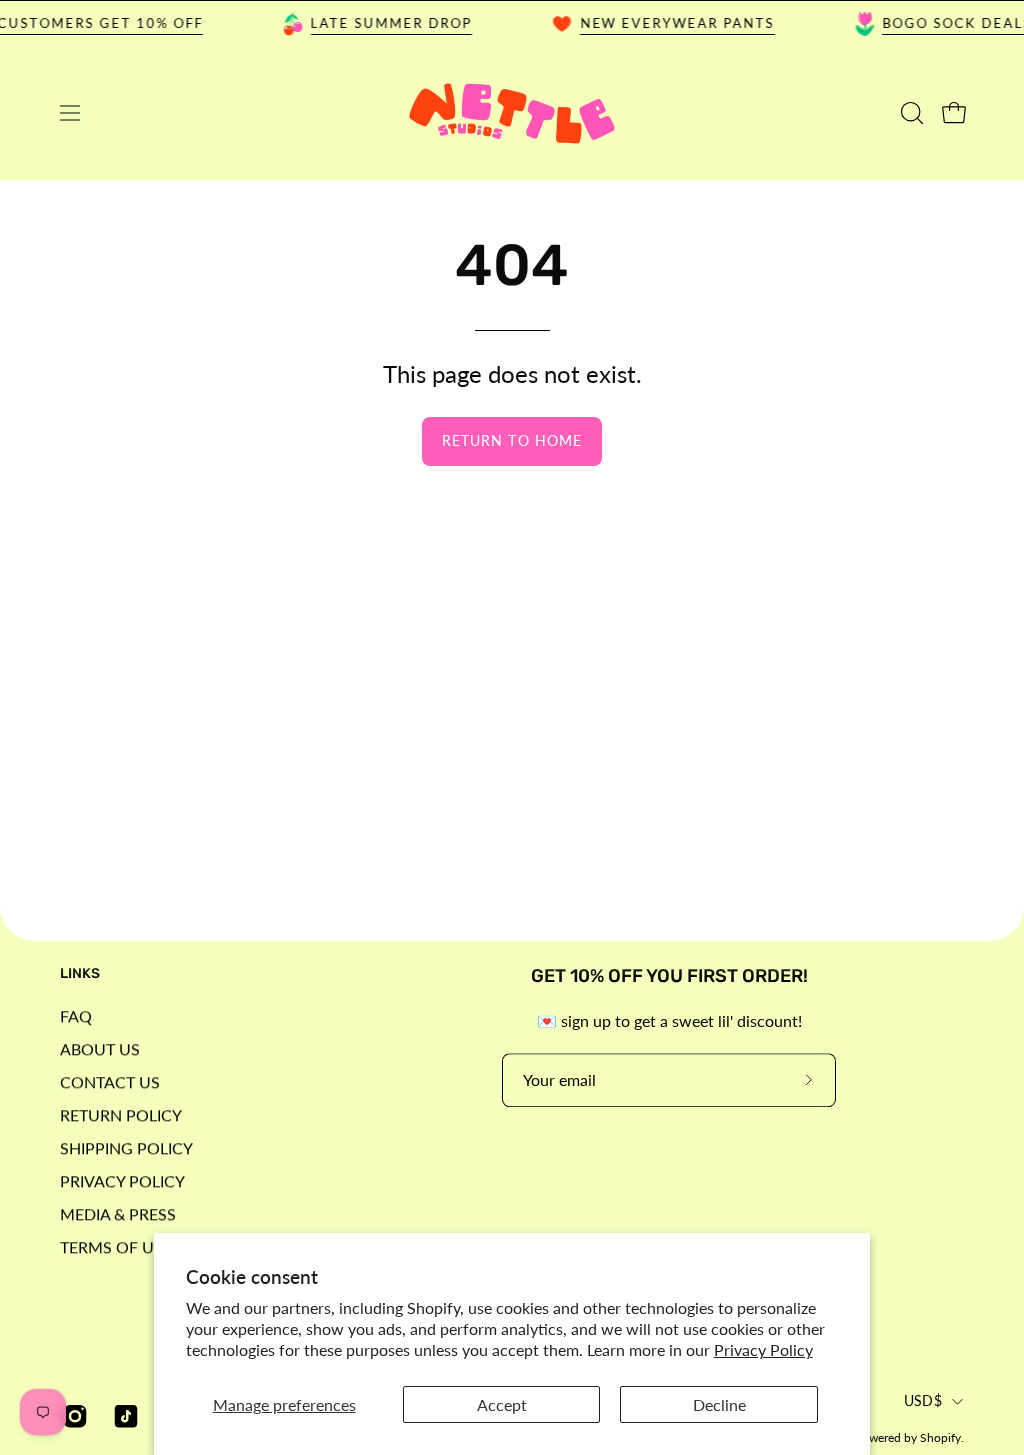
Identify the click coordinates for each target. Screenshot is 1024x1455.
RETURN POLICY (121, 1114)
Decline (719, 1404)
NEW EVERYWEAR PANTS (667, 23)
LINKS (80, 973)
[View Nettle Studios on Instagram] (72, 1416)
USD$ (923, 1401)
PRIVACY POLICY (122, 1180)
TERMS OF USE (116, 1246)
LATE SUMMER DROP (382, 23)
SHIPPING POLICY (126, 1147)
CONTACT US (110, 1081)
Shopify (940, 1437)
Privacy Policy (763, 1349)
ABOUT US (100, 1048)
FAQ (76, 1015)
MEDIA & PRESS (118, 1213)
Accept (502, 1404)
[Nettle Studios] (512, 113)
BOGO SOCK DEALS (947, 23)
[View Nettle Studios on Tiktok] (123, 1416)
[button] (910, 113)
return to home (512, 440)
